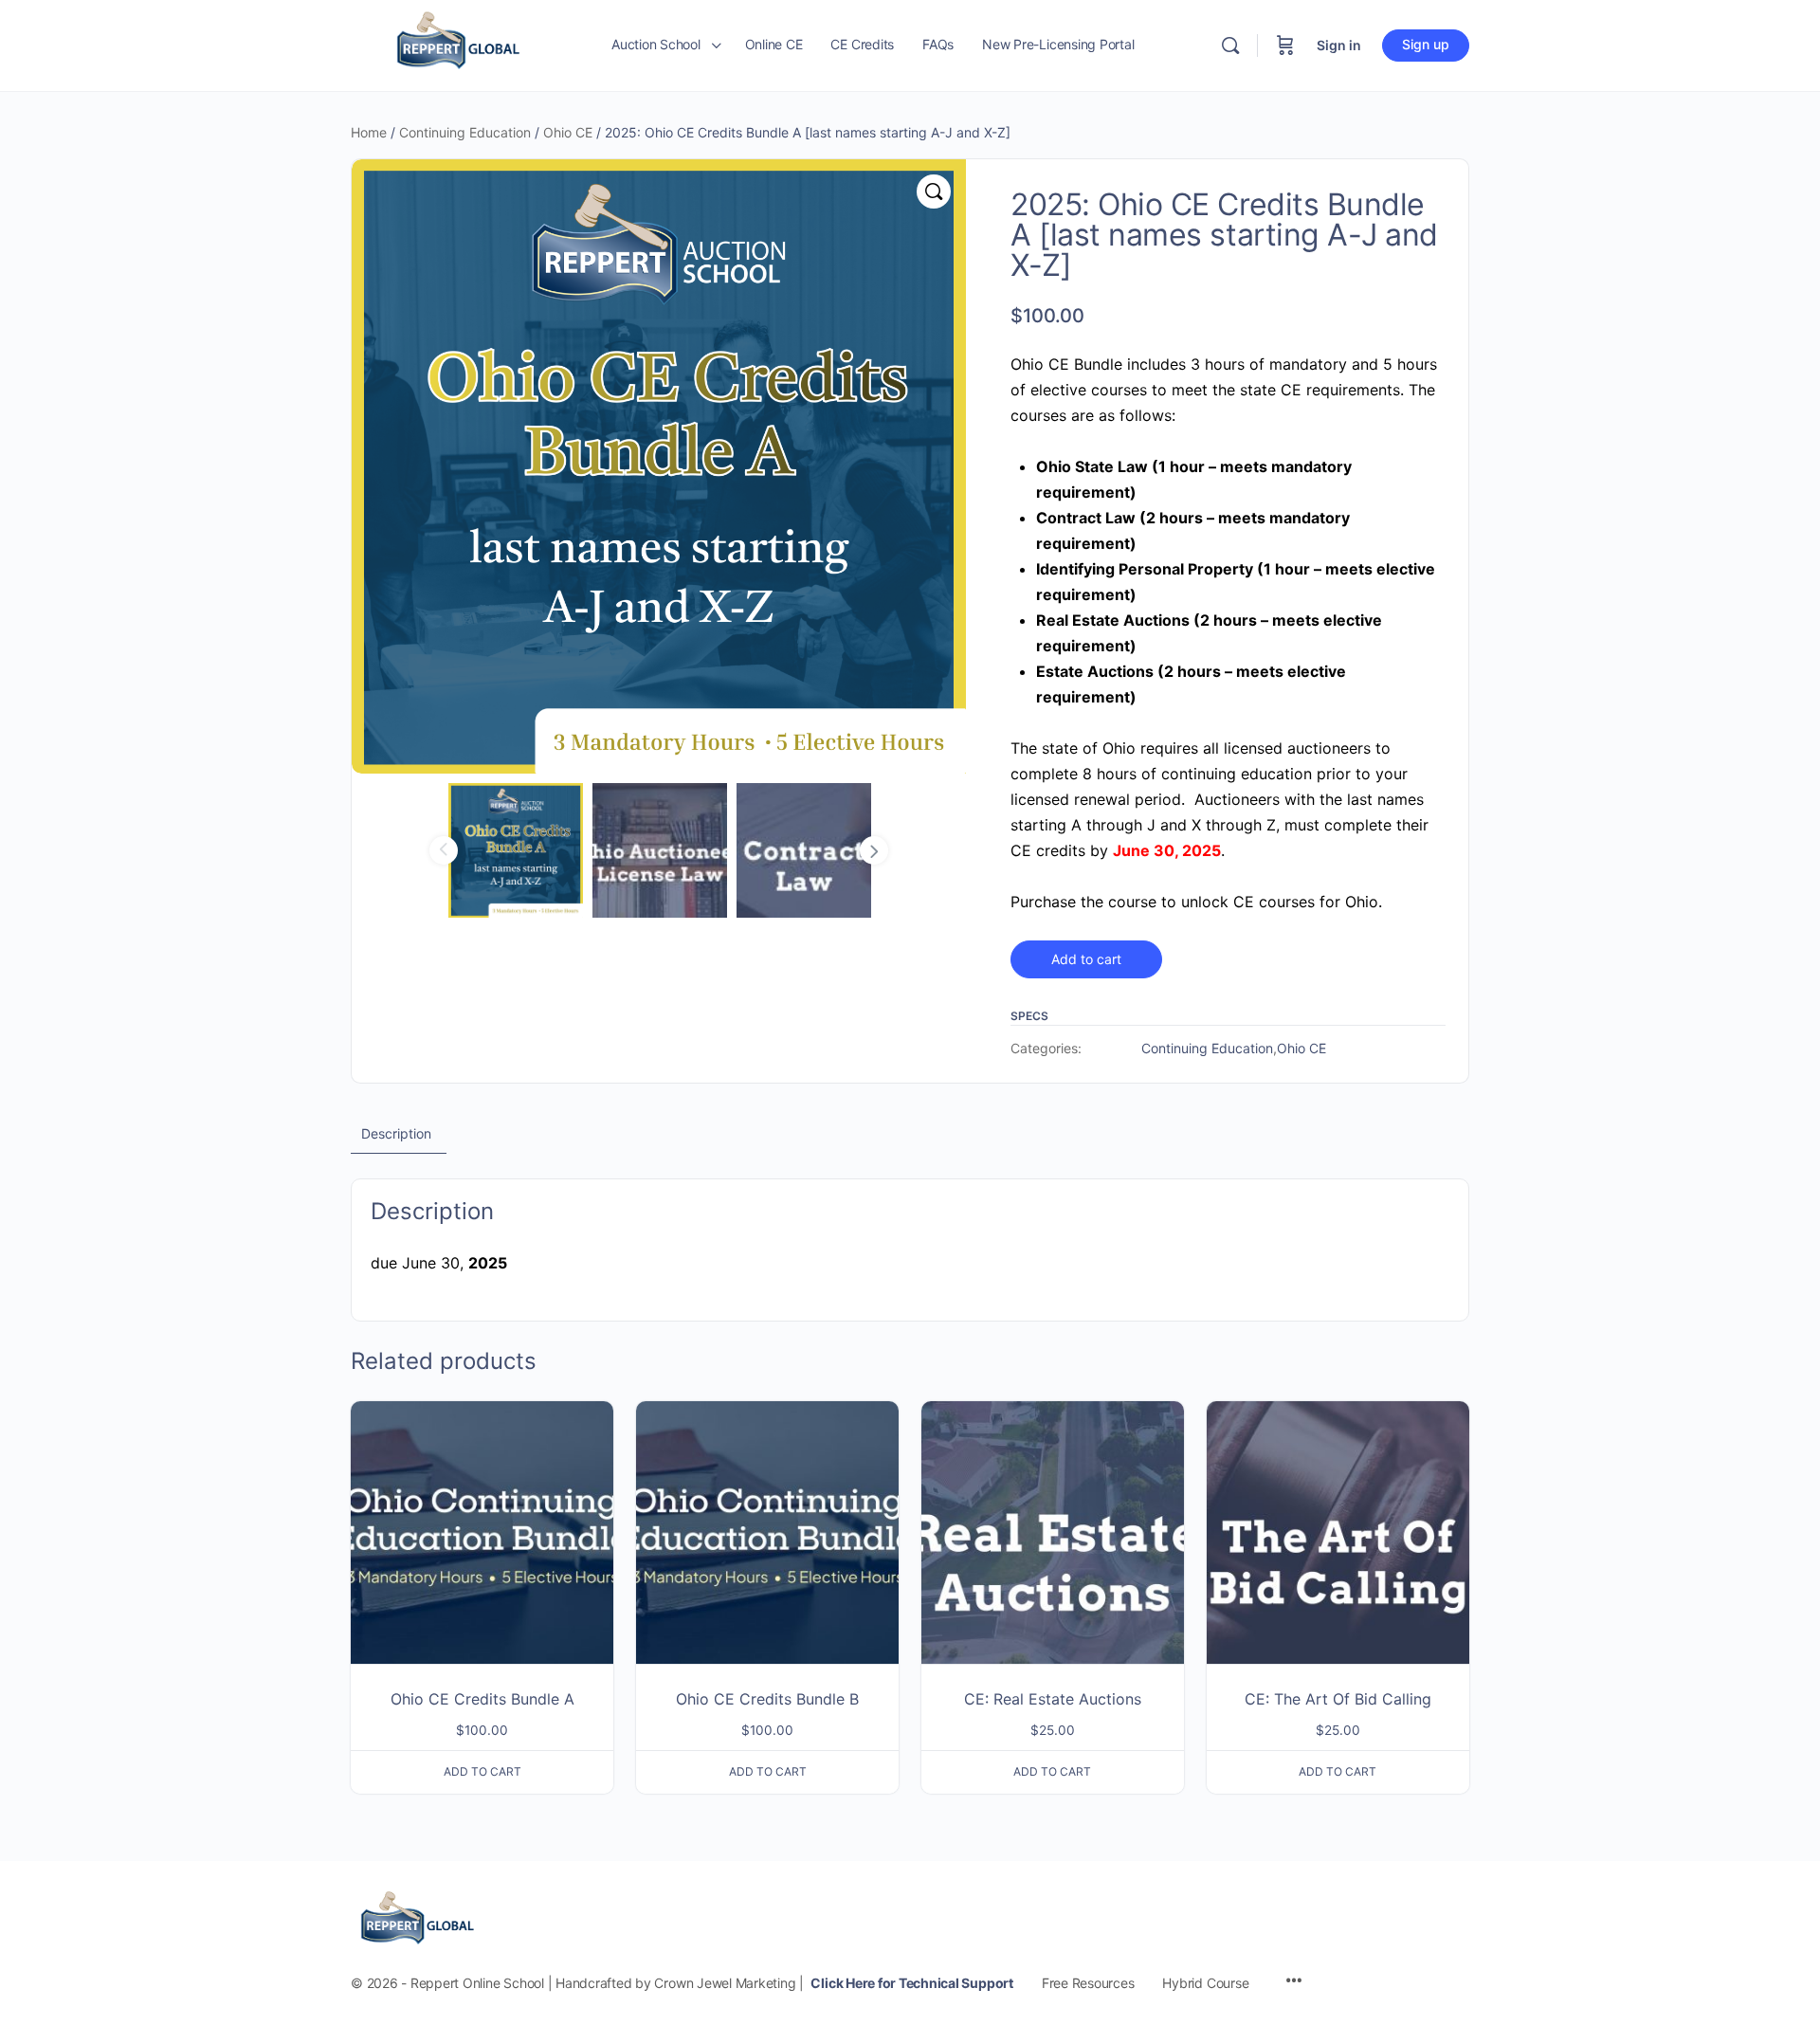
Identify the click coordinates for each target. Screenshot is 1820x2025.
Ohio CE (568, 132)
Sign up (1426, 44)
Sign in (1339, 45)
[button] (934, 192)
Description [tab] (396, 1133)
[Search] (1230, 46)
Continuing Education (465, 132)
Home (369, 132)
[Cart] (1285, 46)
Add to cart (1086, 959)
